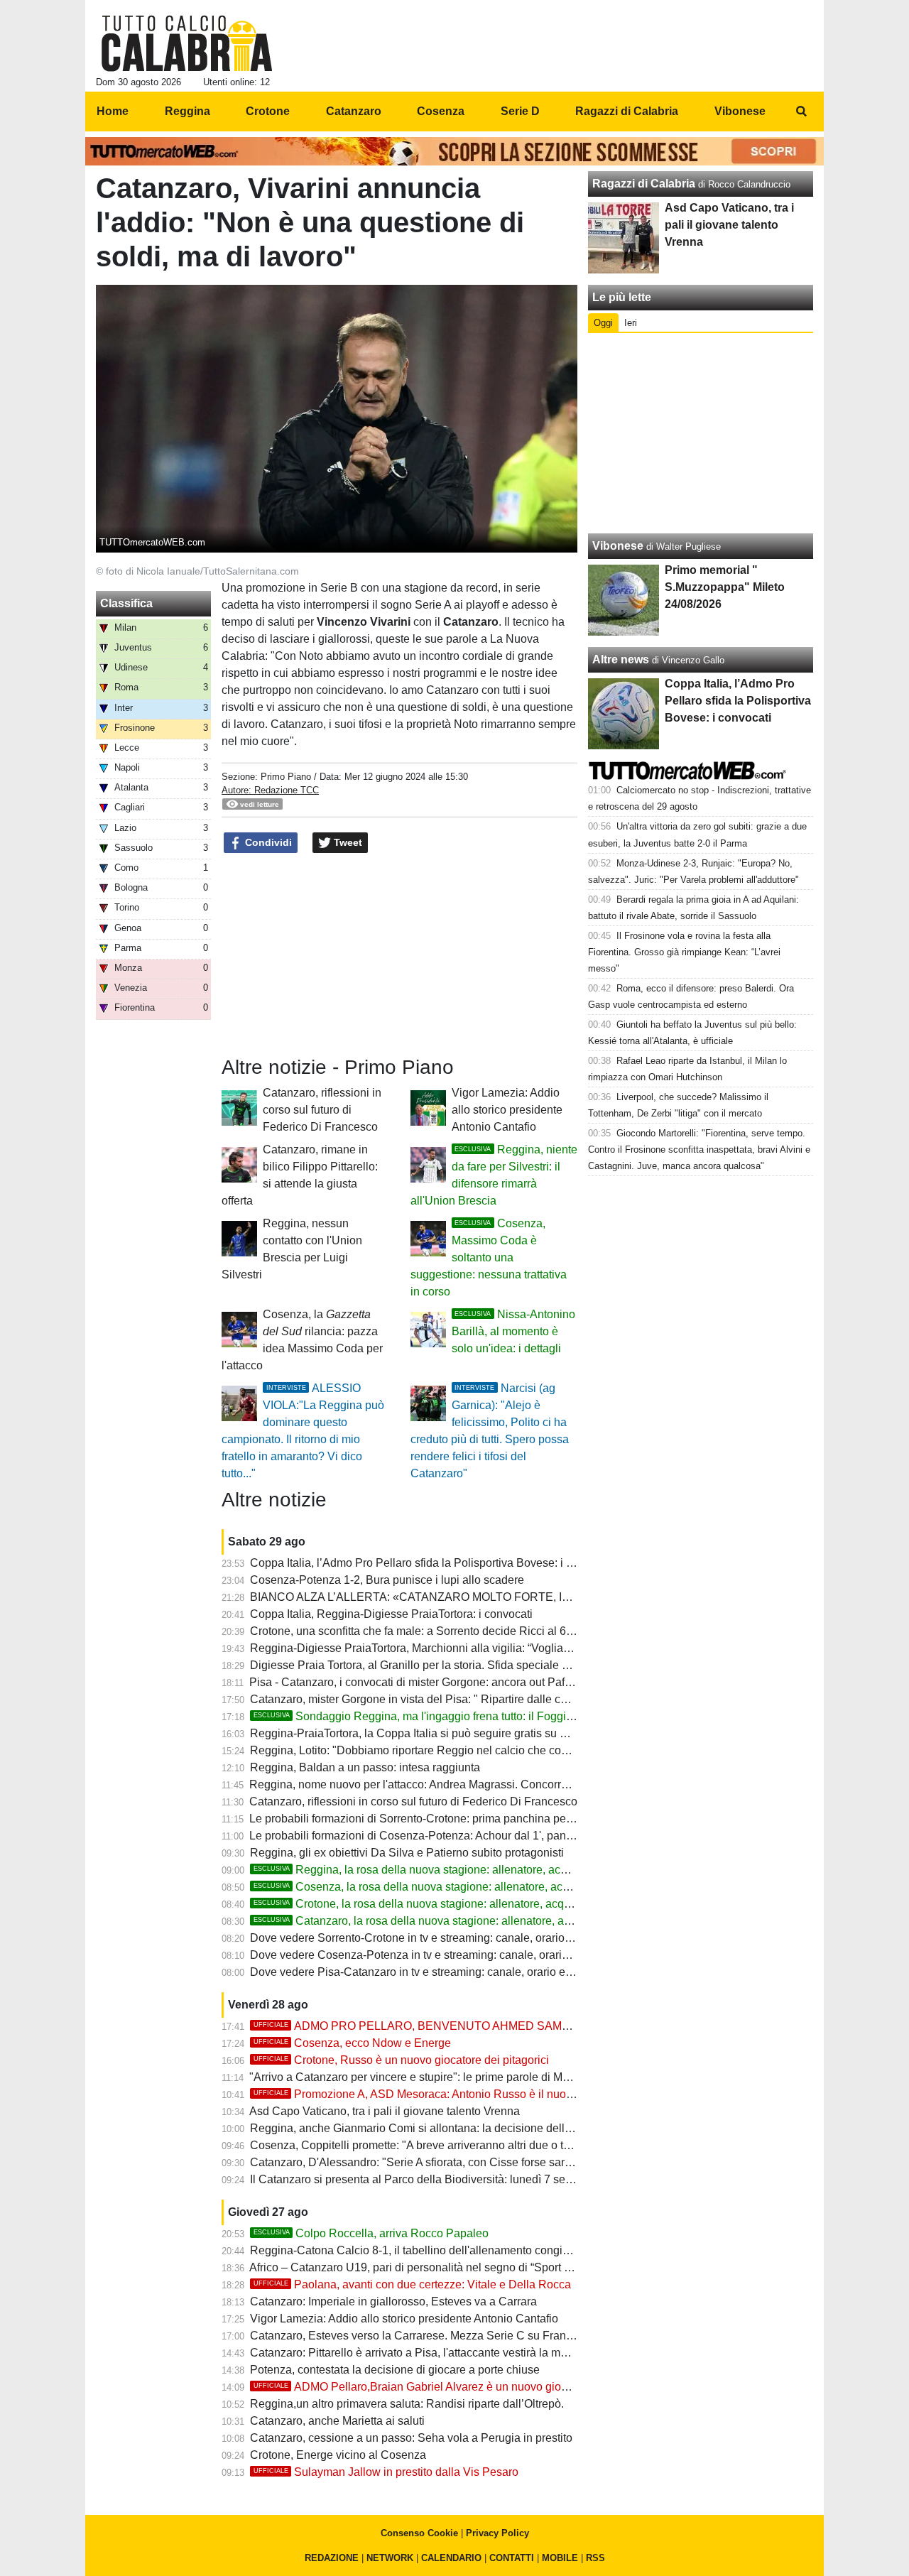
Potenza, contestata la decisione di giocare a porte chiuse (395, 2370)
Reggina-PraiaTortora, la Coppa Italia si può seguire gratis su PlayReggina (438, 1733)
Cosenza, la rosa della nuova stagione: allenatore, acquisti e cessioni (448, 1887)
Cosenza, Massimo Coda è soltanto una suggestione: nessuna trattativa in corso (489, 1257)
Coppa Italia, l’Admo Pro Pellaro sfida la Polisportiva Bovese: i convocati (432, 1563)
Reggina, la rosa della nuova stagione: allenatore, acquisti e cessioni (447, 1870)
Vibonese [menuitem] (740, 111)
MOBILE (560, 2558)
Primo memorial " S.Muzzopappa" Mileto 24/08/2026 (725, 587)
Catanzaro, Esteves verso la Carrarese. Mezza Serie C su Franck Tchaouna (440, 2336)
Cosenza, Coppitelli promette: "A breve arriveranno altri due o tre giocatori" (437, 2145)
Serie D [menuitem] (520, 111)
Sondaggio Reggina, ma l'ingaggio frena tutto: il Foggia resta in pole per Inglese (475, 1716)
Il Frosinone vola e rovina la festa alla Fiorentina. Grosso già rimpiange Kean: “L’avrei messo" (684, 952)
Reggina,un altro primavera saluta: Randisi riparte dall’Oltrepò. (407, 2404)
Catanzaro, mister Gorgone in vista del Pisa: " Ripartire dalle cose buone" (434, 1699)
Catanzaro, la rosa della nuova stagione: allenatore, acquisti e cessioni (452, 1921)
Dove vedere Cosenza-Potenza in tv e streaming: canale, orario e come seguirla (451, 1955)
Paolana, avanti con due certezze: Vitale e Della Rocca (412, 2284)
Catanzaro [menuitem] (354, 111)
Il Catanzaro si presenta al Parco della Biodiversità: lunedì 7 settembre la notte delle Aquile (478, 2179)
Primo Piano (286, 777)
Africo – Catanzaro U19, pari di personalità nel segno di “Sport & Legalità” (434, 2267)
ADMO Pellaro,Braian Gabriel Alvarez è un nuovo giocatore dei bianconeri (460, 2387)
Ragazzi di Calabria (644, 184)
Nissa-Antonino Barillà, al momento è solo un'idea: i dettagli (513, 1331)
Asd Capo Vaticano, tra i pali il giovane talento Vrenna (385, 2111)
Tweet (347, 842)
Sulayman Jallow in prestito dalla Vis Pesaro (386, 2472)
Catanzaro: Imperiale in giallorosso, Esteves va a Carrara (393, 2301)
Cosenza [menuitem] (441, 111)
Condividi (267, 842)
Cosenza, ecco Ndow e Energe (352, 2043)
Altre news (621, 659)
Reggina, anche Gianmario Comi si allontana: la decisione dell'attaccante (434, 2128)
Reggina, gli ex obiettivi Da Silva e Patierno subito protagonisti (407, 1853)
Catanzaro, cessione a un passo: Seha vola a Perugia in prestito (411, 2438)
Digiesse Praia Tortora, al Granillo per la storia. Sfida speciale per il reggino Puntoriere (467, 1665)
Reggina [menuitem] (187, 111)
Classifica (126, 603)
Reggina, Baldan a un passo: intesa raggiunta (365, 1767)
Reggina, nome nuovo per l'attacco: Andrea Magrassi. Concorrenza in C (429, 1784)
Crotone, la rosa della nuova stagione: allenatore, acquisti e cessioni (446, 1904)
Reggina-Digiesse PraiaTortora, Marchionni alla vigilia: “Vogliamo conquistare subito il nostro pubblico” (508, 1648)
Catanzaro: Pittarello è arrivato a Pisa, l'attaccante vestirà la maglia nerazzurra (446, 2353)
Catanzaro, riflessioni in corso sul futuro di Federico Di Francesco (322, 1110)
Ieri (631, 323)
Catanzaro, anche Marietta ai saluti (337, 2421)
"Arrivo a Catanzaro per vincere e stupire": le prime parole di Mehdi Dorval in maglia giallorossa (489, 2077)
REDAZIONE (332, 2558)
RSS (595, 2558)
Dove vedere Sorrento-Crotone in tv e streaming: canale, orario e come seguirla (449, 1938)
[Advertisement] (701, 433)
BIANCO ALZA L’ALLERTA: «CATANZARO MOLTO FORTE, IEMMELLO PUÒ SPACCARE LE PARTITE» (518, 1597)
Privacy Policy (497, 2533)
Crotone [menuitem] (268, 111)
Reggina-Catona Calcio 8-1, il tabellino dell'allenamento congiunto (417, 2250)
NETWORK (390, 2558)
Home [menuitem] (113, 111)
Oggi (603, 323)
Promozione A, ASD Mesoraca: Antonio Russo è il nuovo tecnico (435, 2094)
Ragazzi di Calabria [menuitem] (627, 111)
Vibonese (618, 546)
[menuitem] (801, 112)
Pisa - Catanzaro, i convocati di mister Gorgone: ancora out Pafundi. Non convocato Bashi (475, 1682)
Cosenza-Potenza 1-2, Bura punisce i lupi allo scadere (387, 1580)
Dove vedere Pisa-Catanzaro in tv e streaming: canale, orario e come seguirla (445, 1972)
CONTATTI (512, 2558)
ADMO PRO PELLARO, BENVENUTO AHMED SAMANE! (421, 2026)
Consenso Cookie (419, 2533)
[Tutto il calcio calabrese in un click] (187, 43)
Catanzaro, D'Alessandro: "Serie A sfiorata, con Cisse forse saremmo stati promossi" (461, 2162)
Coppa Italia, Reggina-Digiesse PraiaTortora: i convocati (391, 1614)
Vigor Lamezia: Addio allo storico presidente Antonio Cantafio (507, 1110)
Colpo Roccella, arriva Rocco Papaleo (371, 2233)
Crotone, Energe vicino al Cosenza (338, 2455)
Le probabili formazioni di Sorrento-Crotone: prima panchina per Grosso (429, 1819)
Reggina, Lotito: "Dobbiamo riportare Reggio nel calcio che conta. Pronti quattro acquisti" (473, 1750)
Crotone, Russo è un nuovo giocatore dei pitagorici (401, 2060)
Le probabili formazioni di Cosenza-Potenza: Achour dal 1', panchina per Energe (451, 1836)
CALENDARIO (451, 2558)
